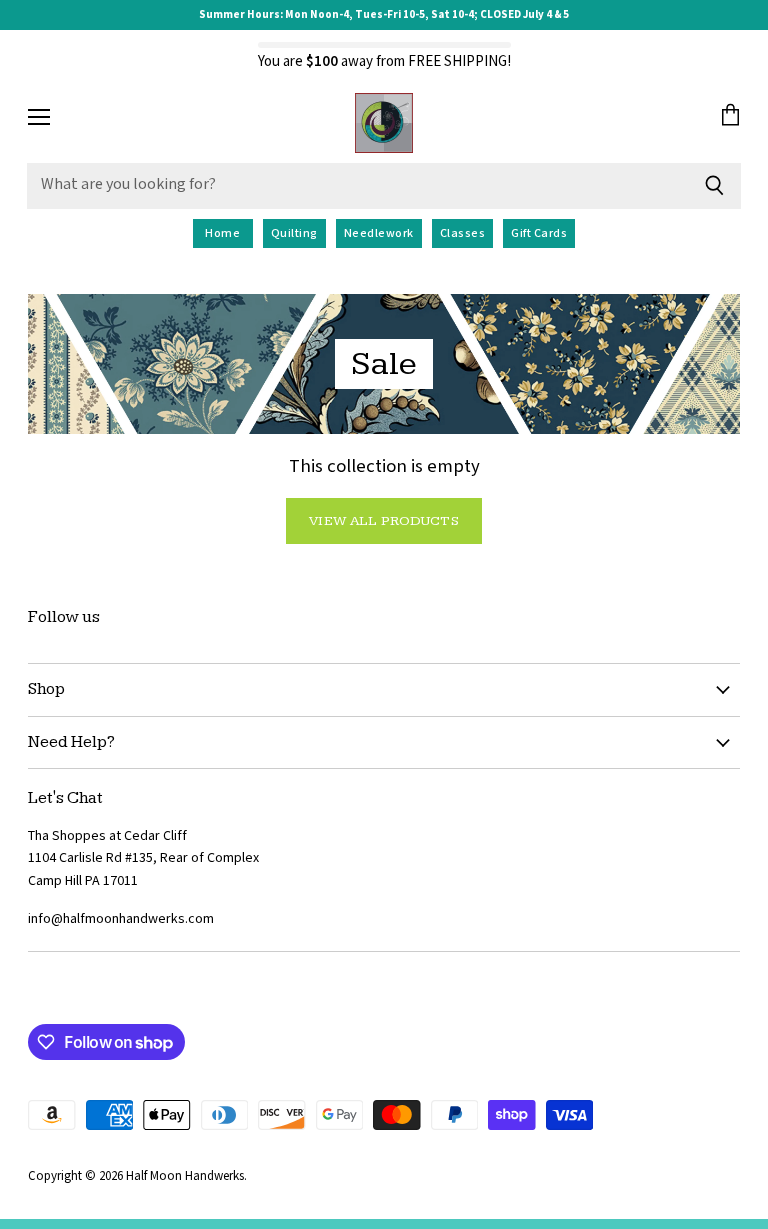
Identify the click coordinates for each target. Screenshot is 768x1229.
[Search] (714, 186)
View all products (383, 521)
